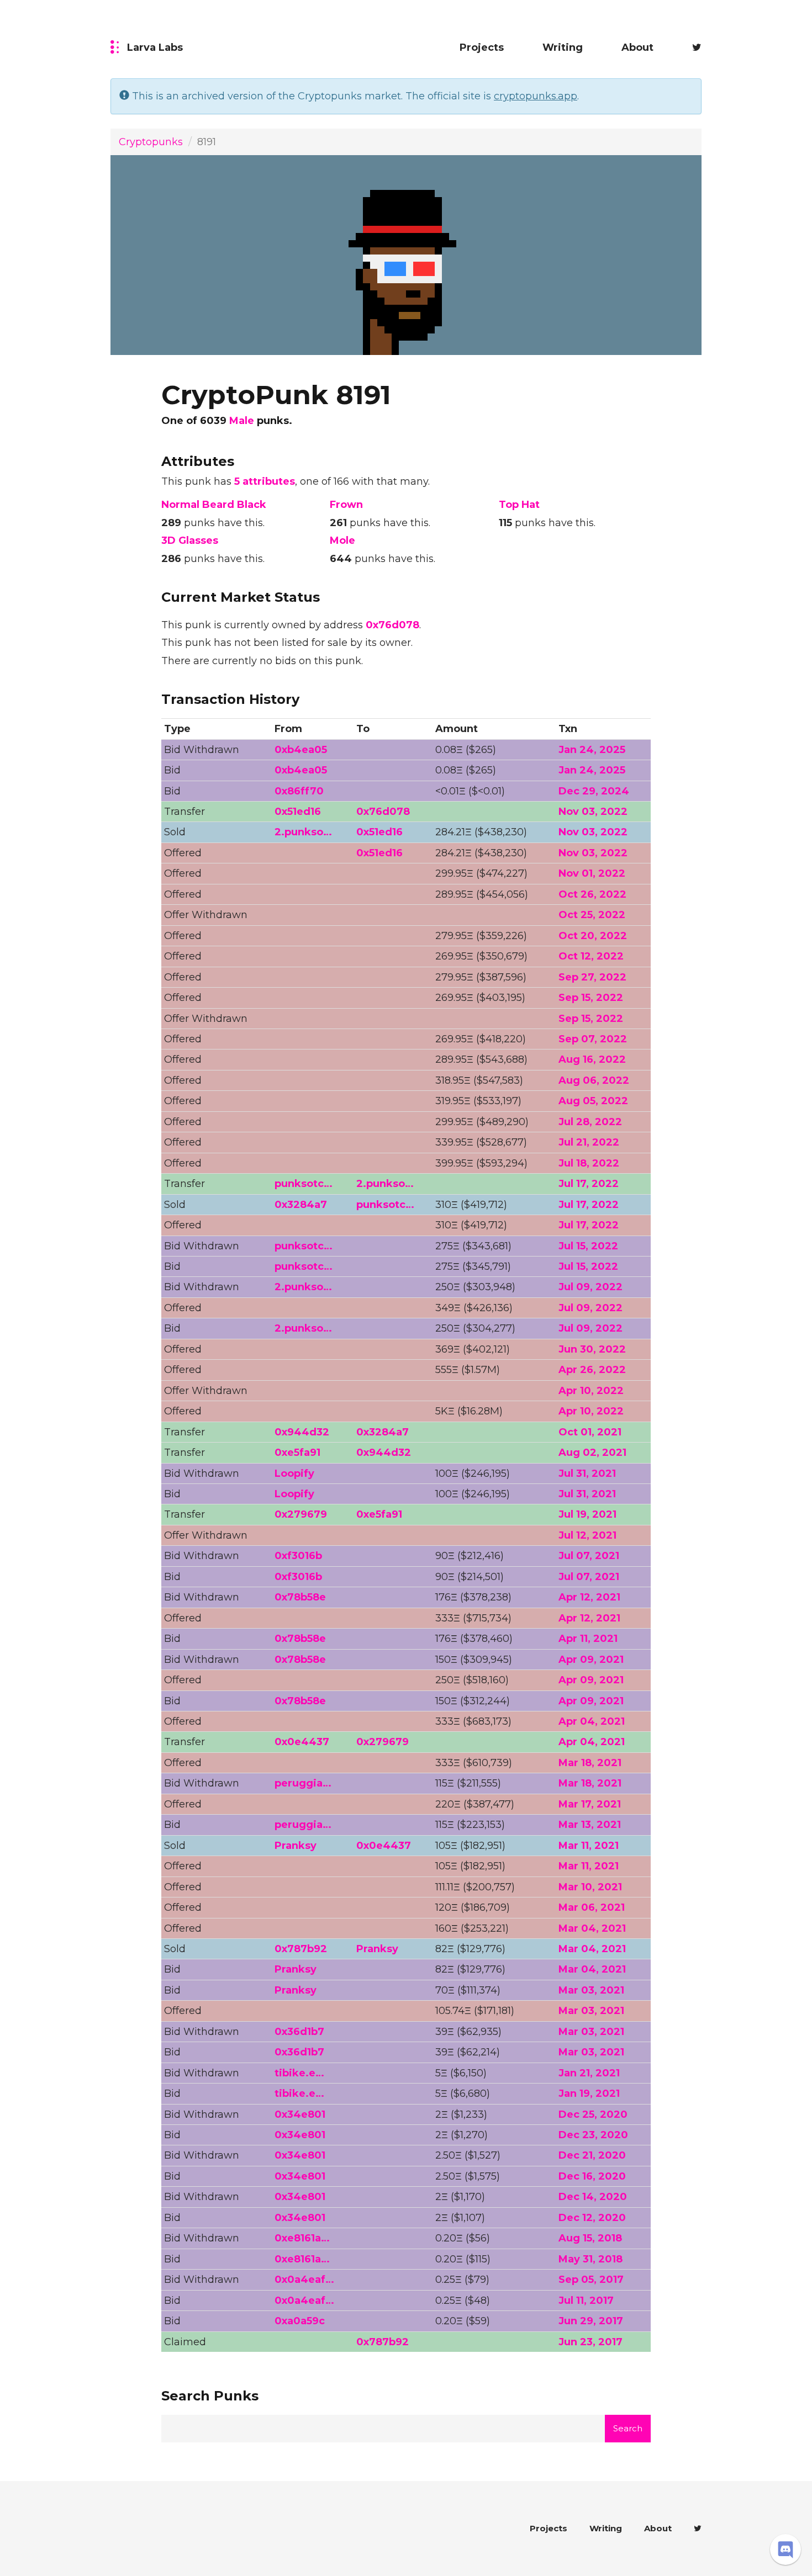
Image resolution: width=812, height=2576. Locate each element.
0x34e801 (300, 2114)
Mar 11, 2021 (589, 1846)
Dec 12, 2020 (592, 2218)
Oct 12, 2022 (591, 956)
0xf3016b (298, 1556)
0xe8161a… (302, 2238)
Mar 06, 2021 (592, 1907)
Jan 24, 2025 (592, 750)
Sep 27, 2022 (592, 977)
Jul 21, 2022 (589, 1142)
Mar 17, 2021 (590, 1804)
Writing (563, 47)
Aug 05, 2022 (593, 1101)
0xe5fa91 (297, 1453)
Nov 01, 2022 (592, 873)
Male (242, 421)
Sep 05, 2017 (591, 2280)
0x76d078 (392, 625)
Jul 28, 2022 (590, 1122)
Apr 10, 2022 (591, 1391)
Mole (342, 540)
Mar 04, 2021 (592, 1928)
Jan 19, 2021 (589, 2093)
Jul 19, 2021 (587, 1514)
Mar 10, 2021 (590, 1887)
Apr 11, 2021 (588, 1639)
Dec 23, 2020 (593, 2135)
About (637, 47)
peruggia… (303, 1783)
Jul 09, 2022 (590, 1287)
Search (628, 2428)
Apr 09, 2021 (591, 1660)
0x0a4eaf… (304, 2280)
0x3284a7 (301, 1205)
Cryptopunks (151, 142)
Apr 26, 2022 (592, 1370)
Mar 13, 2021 (590, 1825)
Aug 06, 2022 (594, 1080)
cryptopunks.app (536, 96)
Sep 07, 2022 (593, 1039)
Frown (346, 505)
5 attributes (265, 481)
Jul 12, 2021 (587, 1535)
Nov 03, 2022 (593, 812)
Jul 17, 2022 (589, 1184)
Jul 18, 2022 (589, 1163)
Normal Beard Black (214, 505)
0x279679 (301, 1514)
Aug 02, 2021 (592, 1453)
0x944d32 (302, 1432)
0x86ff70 (299, 791)
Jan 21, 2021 (589, 2073)
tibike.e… (299, 2073)
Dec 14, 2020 (593, 2197)
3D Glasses (190, 540)
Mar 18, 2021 (590, 1763)
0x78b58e (300, 1597)
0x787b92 (301, 1949)
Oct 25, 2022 (592, 915)
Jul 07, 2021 (589, 1556)
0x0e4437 (302, 1742)
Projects (482, 47)
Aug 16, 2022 (592, 1059)
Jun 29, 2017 (591, 2321)
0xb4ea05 (301, 750)
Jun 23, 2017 (590, 2342)
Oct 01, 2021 (590, 1432)
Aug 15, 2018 (590, 2238)
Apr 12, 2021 (589, 1597)
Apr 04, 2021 (592, 1721)
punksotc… (304, 1184)
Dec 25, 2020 (593, 2114)
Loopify (294, 1473)
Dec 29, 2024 (594, 791)
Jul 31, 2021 (587, 1473)
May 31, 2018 (590, 2259)
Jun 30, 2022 (592, 1349)
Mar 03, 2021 (591, 1990)
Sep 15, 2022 (591, 998)
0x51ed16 (298, 812)
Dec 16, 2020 (592, 2176)
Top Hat (519, 505)
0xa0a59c (300, 2321)
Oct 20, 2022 (593, 936)
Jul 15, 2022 (588, 1246)
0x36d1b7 (299, 2032)
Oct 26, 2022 (592, 894)
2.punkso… (303, 832)
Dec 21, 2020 (592, 2155)
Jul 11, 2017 (586, 2301)
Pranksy (296, 1846)
